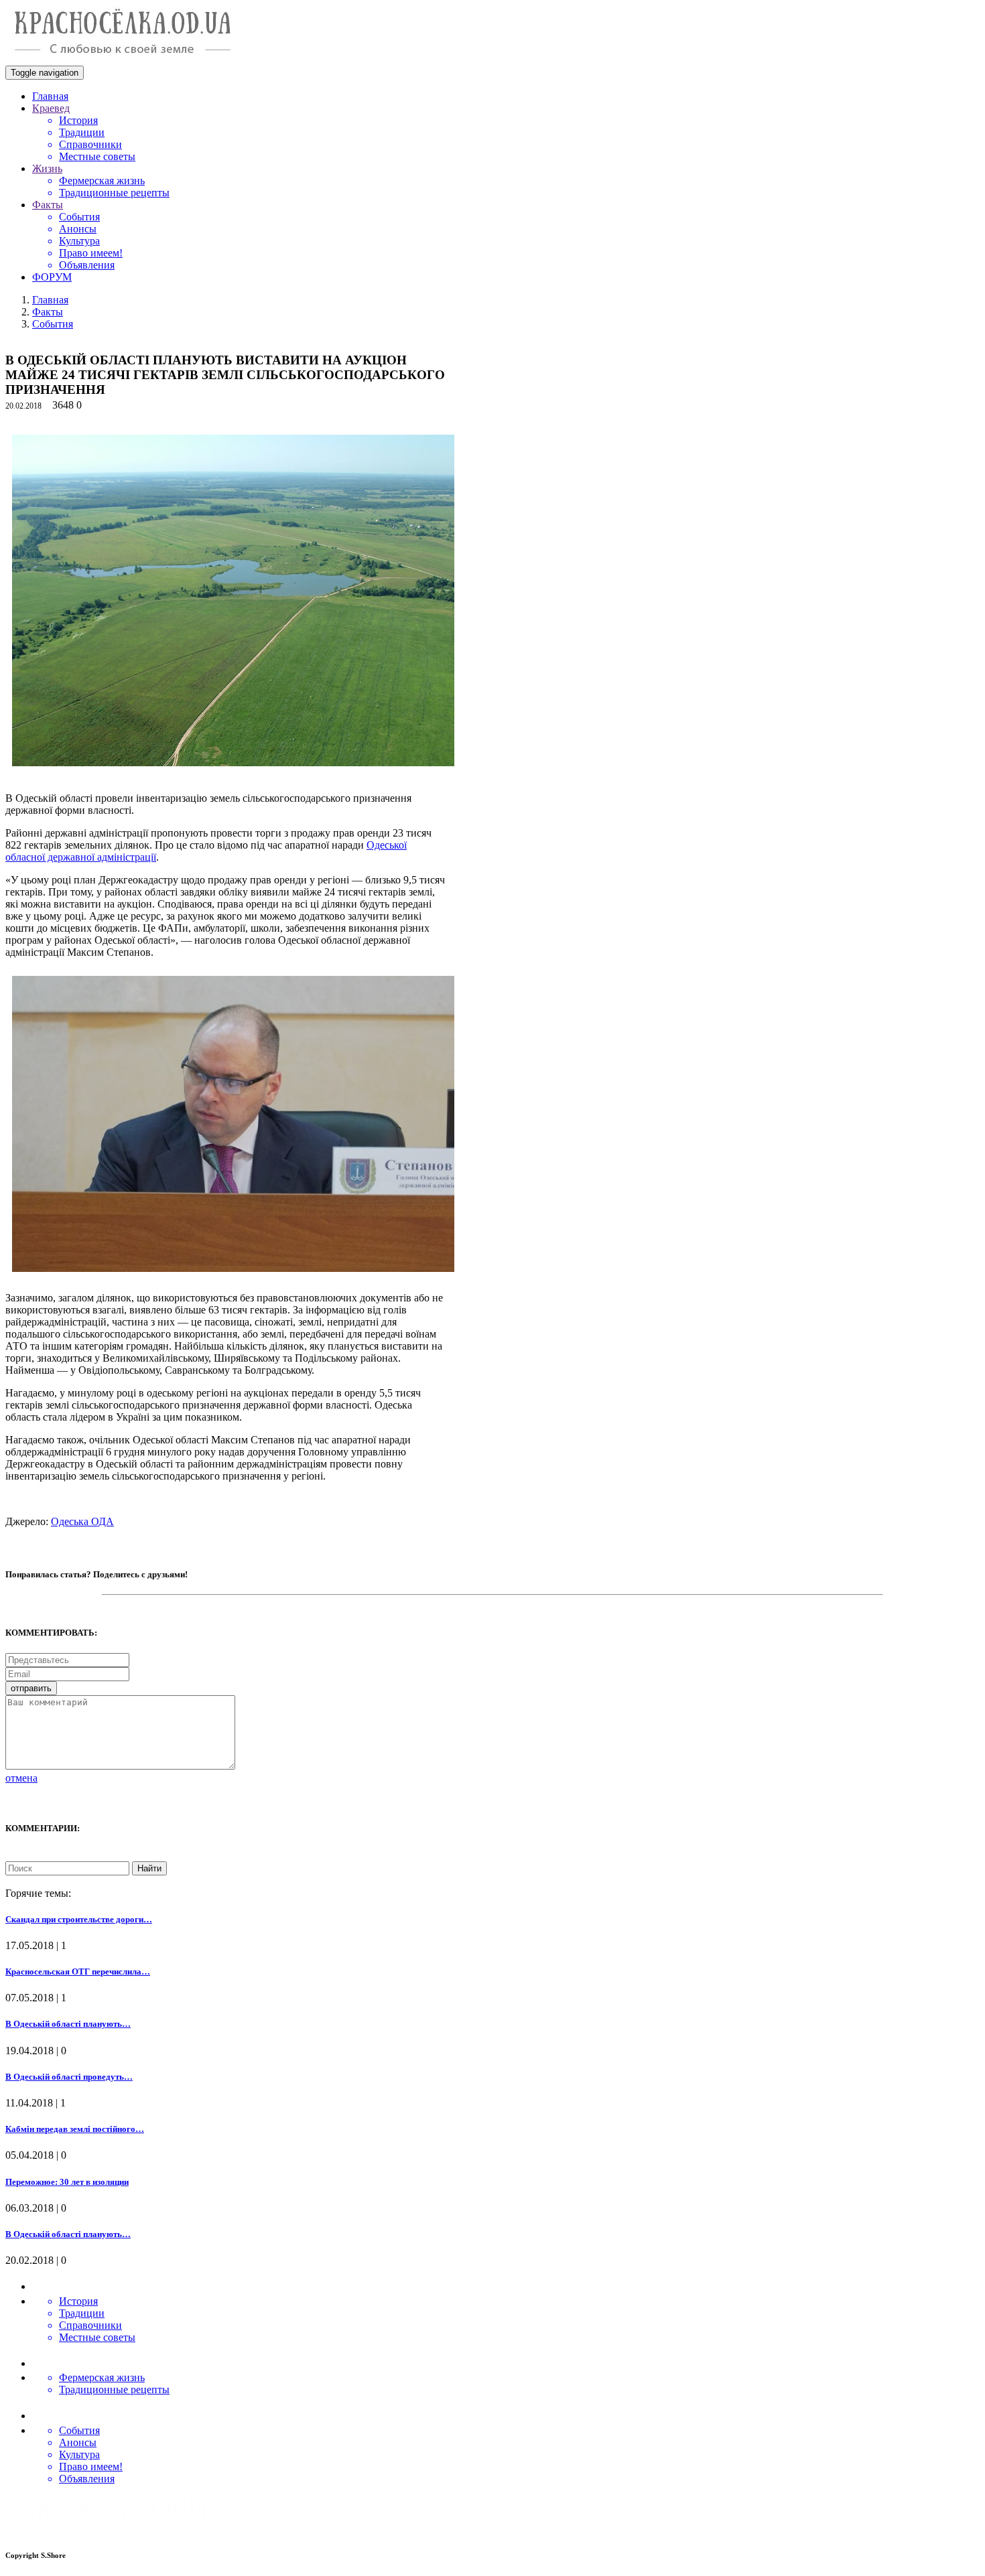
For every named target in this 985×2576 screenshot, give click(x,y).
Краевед (51, 108)
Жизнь (47, 168)
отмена (21, 1778)
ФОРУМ (52, 277)
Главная (50, 96)
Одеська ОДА (82, 1521)
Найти (149, 1868)
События (53, 324)
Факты (48, 205)
